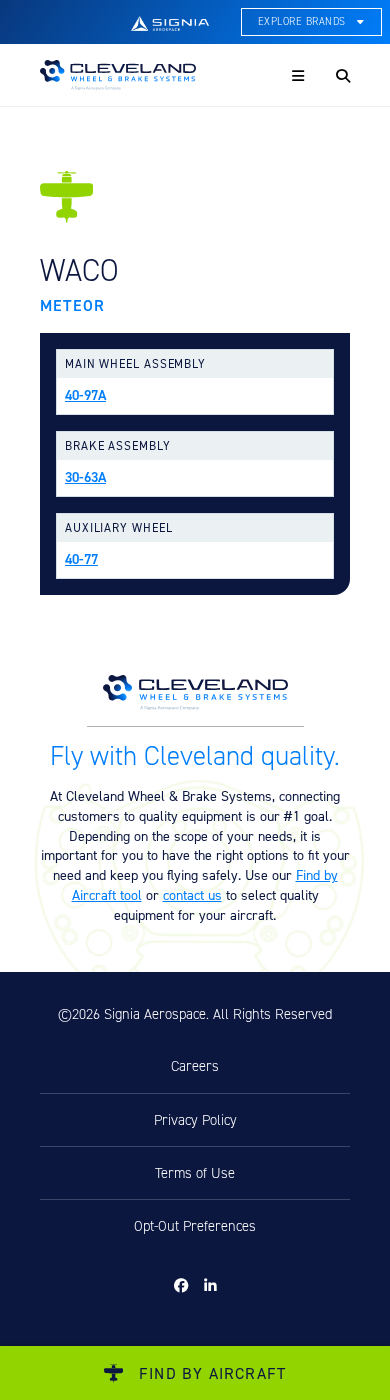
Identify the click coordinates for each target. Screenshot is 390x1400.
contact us (192, 894)
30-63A (85, 477)
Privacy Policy (195, 1120)
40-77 (81, 559)
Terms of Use (195, 1173)
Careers (195, 1066)
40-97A (85, 395)
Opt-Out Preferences (195, 1226)
